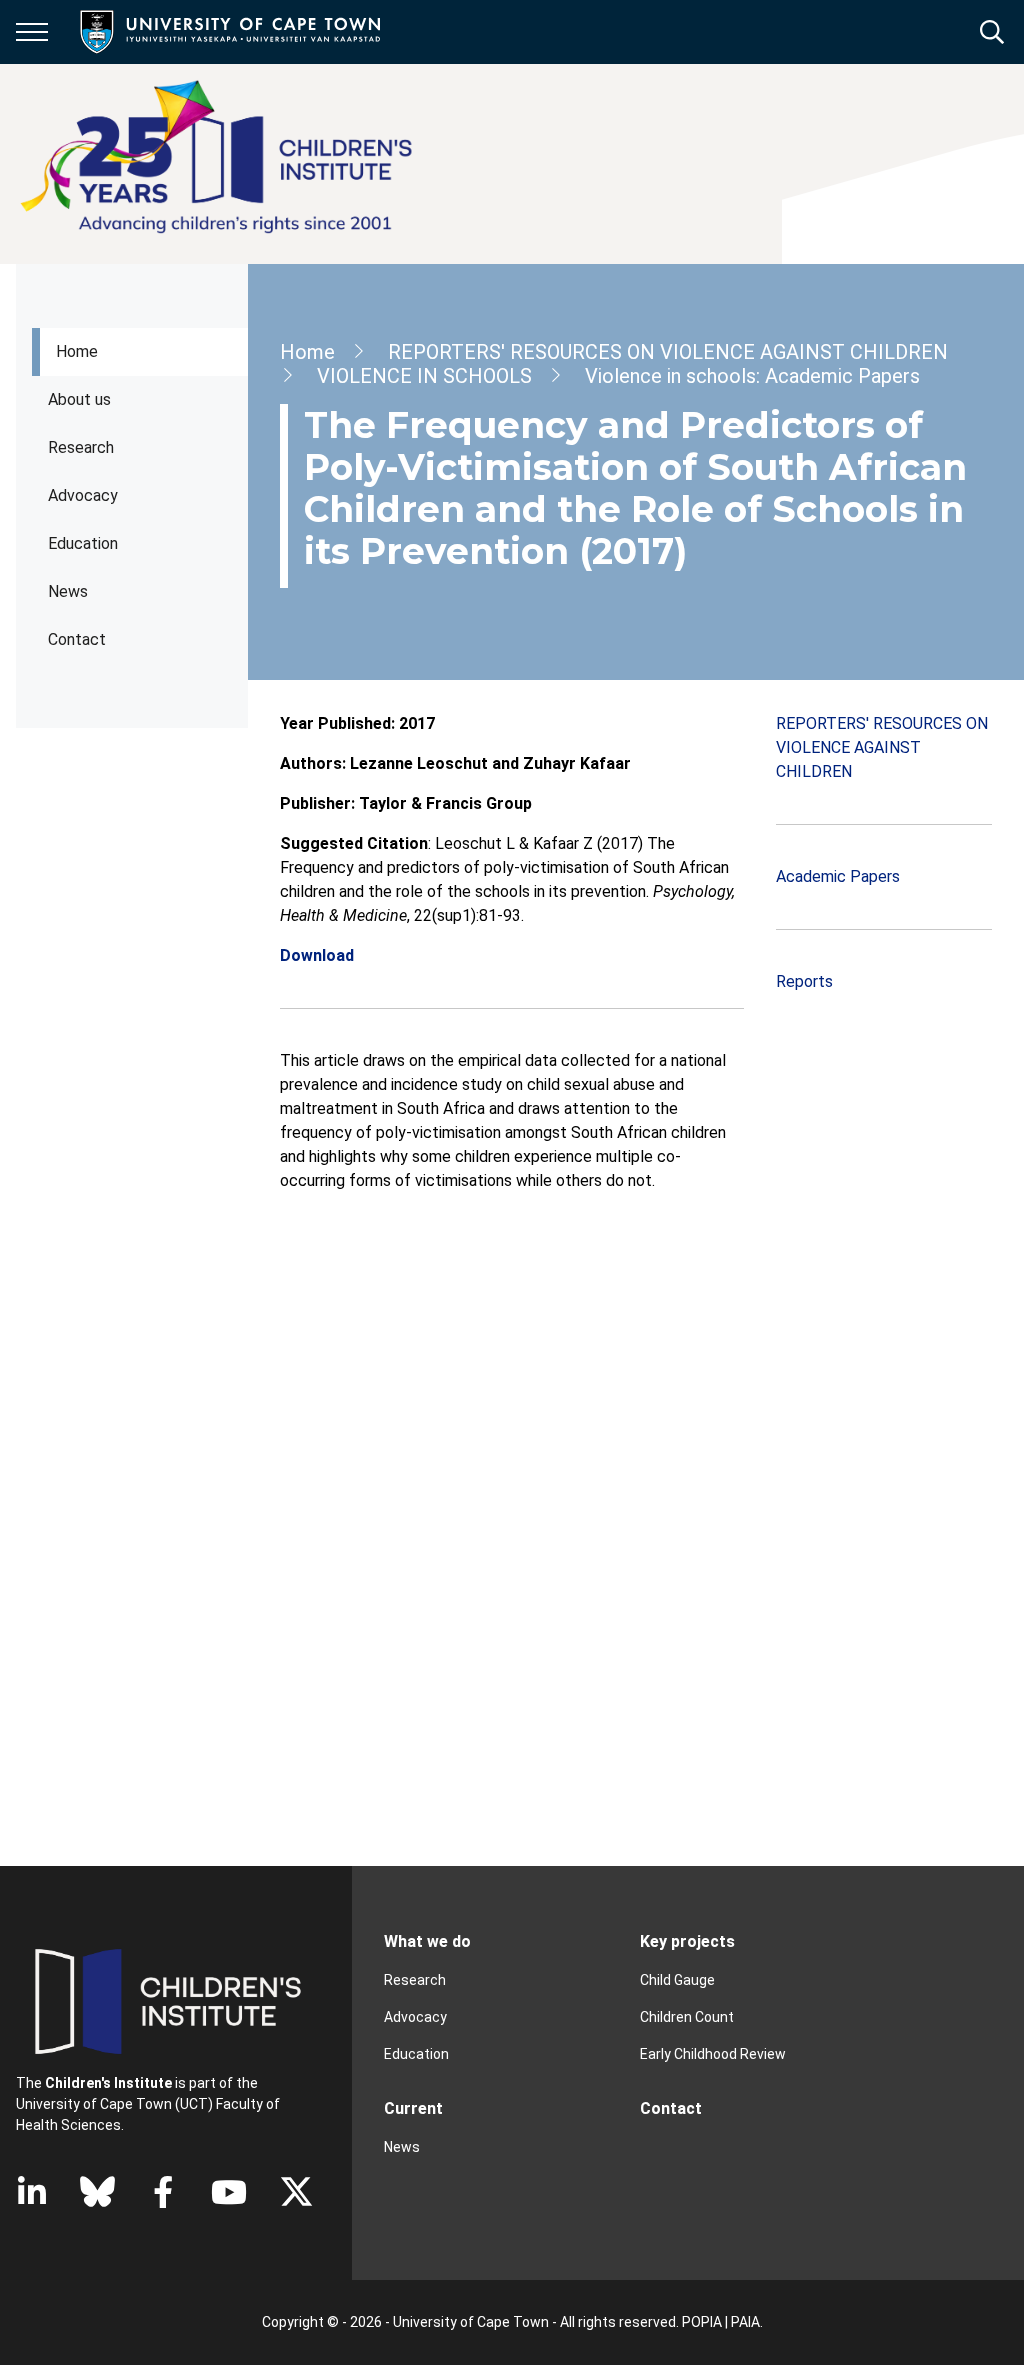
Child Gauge (677, 1980)
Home (77, 351)
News (68, 591)
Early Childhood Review (713, 2054)
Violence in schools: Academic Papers (752, 376)
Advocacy (83, 495)
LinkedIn (32, 2192)
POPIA (702, 2322)
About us (79, 399)
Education (416, 2054)
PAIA (745, 2322)
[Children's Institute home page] (225, 164)
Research (81, 447)
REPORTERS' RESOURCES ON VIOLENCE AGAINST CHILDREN (668, 352)
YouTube (229, 2192)
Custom (97, 2192)
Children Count (687, 2017)
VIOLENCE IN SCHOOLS (424, 376)
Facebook (163, 2192)
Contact (77, 639)
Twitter (296, 2192)
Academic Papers (838, 876)
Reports (804, 981)
